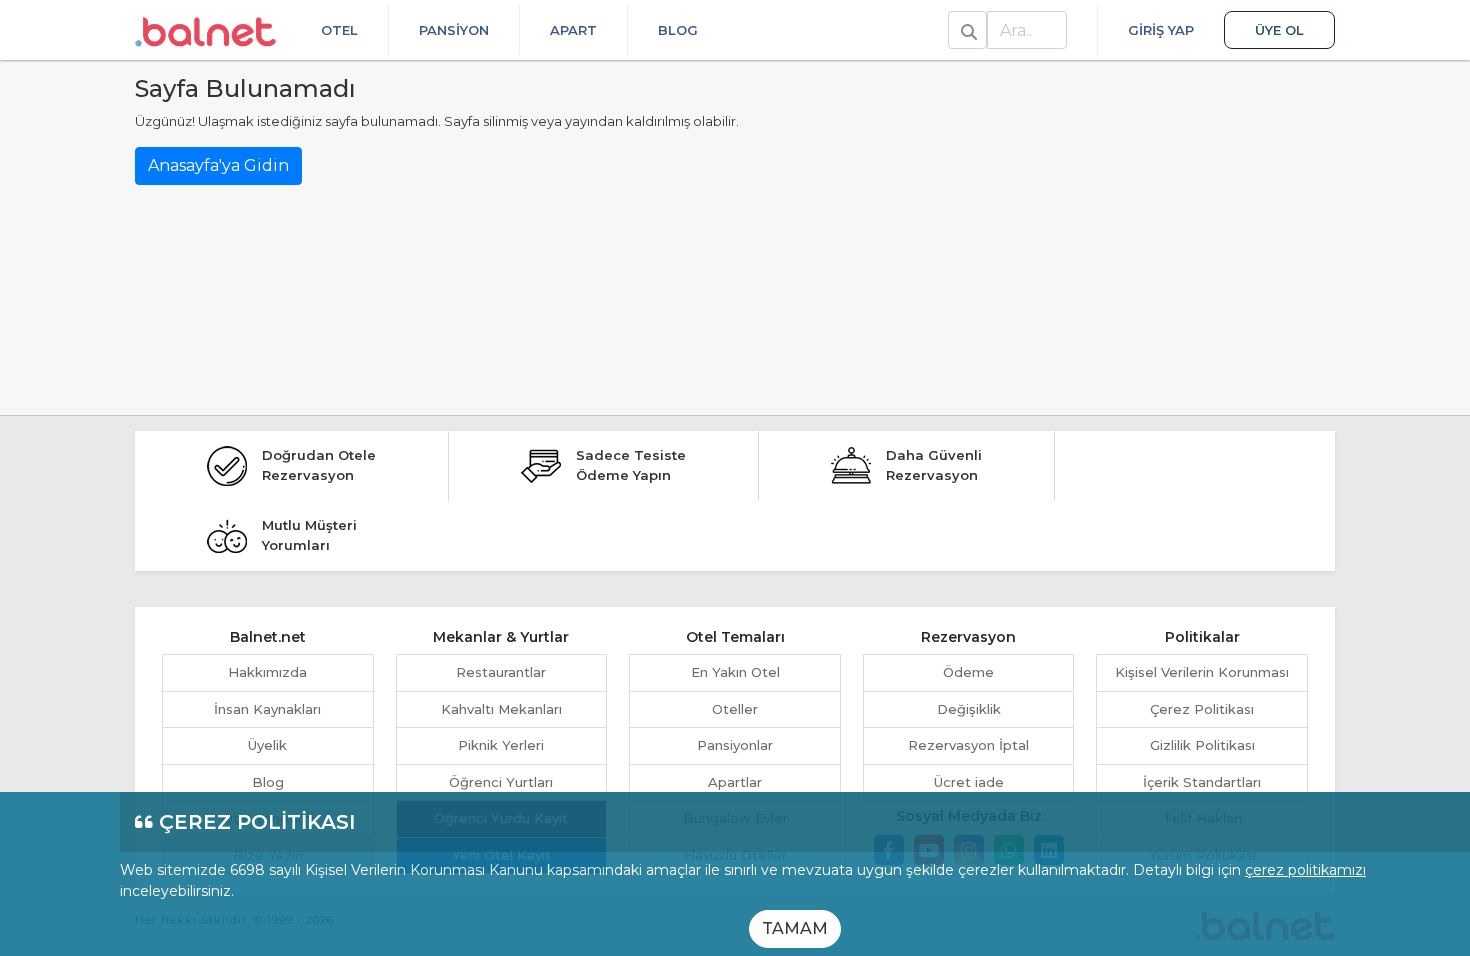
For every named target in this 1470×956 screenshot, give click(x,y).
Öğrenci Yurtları (501, 782)
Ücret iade (969, 782)
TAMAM (795, 928)
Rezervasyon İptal (968, 745)
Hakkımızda (267, 672)
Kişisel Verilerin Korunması (1202, 672)
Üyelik (267, 745)
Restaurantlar (501, 672)
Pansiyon (454, 30)
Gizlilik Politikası (1202, 745)
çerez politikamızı (1305, 870)
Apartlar (735, 782)
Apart (573, 30)
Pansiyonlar (735, 745)
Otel (339, 30)
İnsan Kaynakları (267, 709)
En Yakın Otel (735, 672)
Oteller (735, 709)
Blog (678, 30)
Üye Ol (1279, 30)
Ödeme (968, 672)
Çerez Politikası (1202, 709)
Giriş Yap (1161, 30)
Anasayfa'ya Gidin (218, 165)
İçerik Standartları (1202, 782)
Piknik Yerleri (501, 745)
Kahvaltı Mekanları (501, 709)
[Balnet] (205, 30)
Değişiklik (969, 709)
